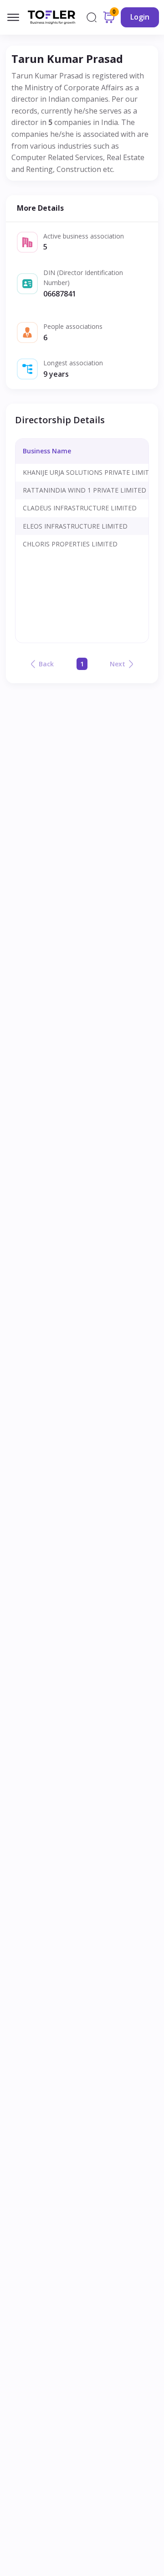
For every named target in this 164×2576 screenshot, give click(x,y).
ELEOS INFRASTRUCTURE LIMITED (75, 526)
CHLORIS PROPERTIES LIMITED (70, 544)
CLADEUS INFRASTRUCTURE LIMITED (80, 508)
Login (140, 17)
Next (118, 664)
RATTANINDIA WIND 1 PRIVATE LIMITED (85, 490)
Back (46, 664)
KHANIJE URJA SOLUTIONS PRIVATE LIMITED (90, 472)
